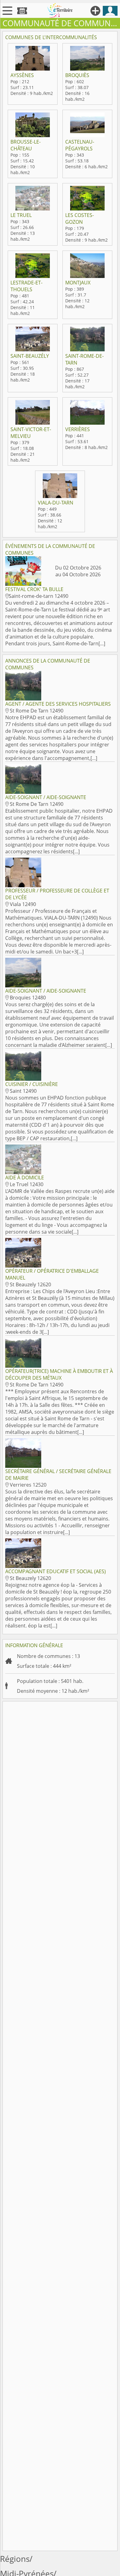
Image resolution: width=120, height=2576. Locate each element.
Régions (15, 2559)
